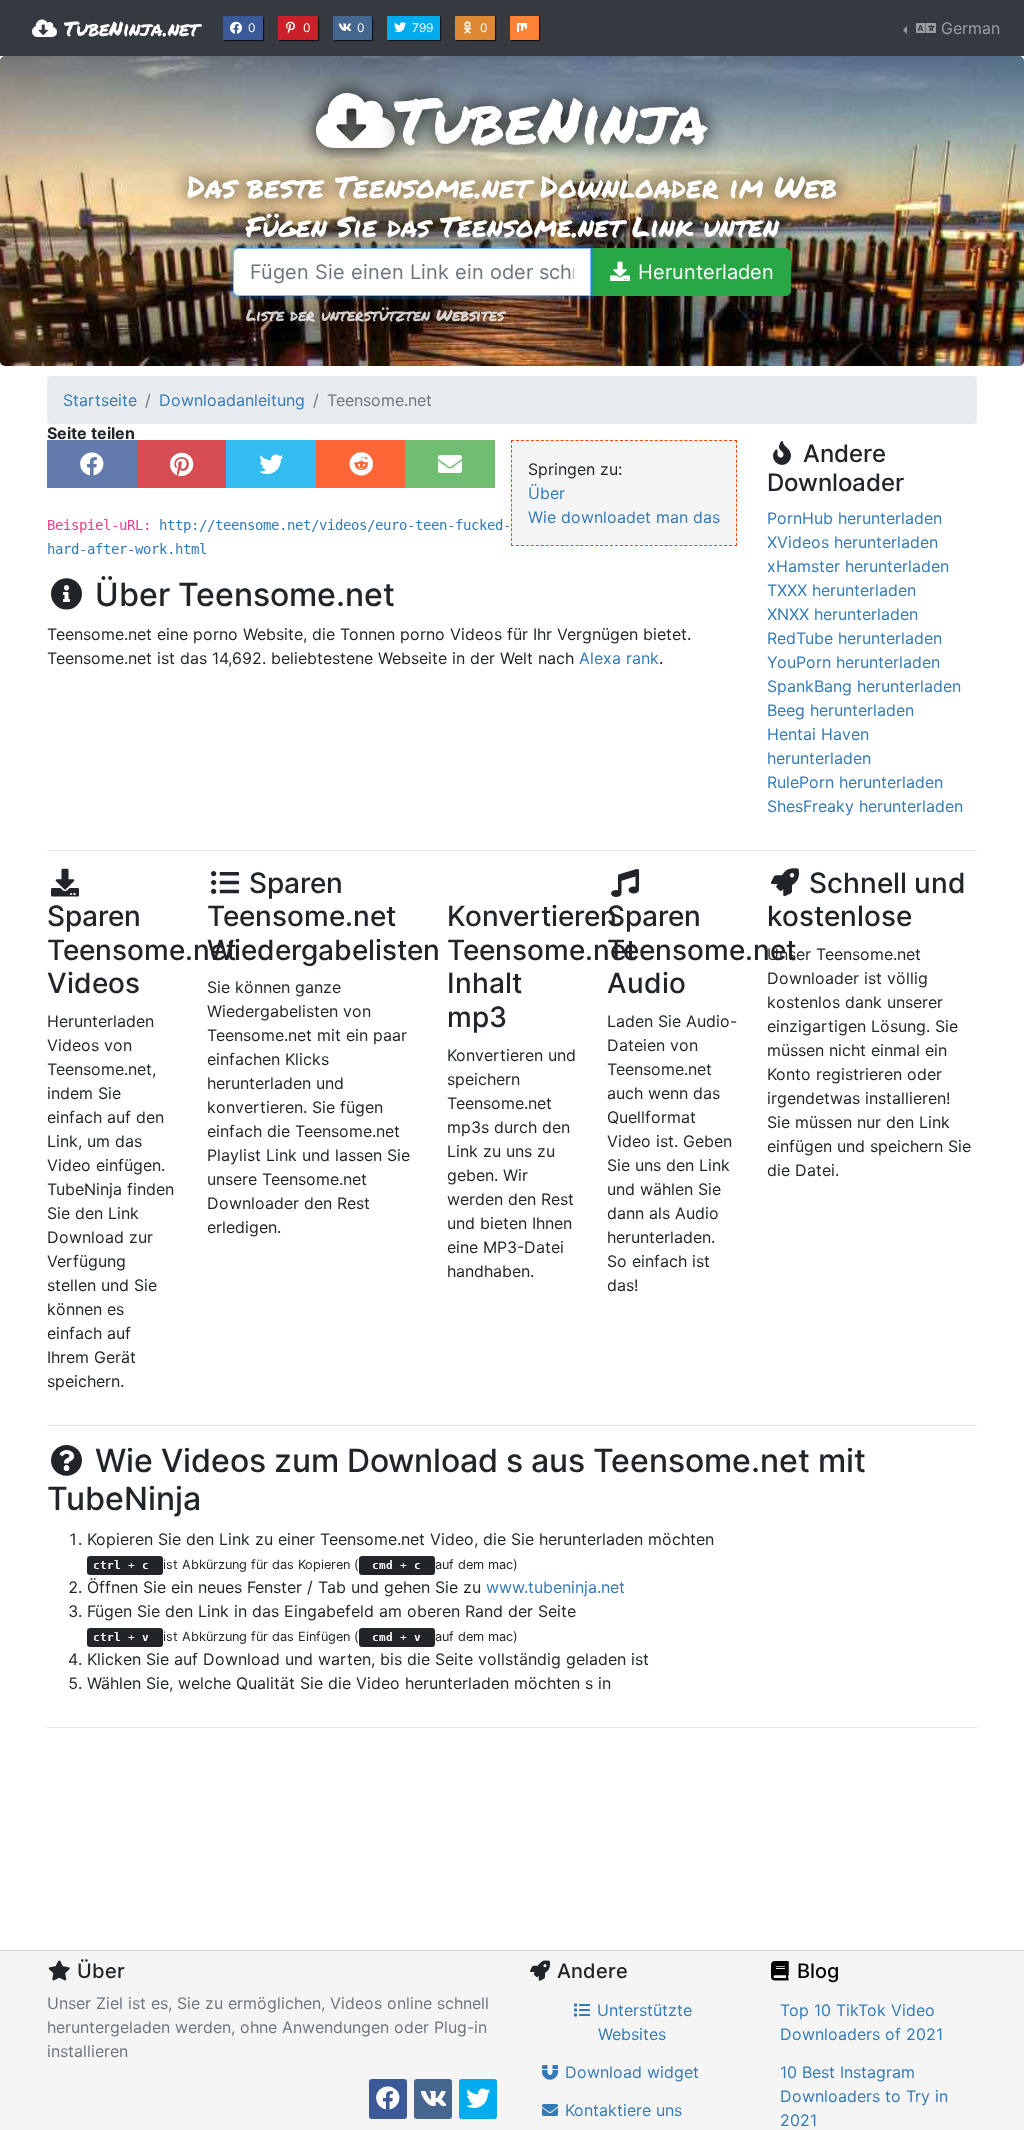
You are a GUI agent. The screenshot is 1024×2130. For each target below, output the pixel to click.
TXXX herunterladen (841, 590)
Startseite (100, 400)
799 (424, 27)
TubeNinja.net (128, 28)
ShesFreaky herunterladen (865, 806)
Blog (815, 1971)
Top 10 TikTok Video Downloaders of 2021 (861, 2022)
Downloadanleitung (232, 400)
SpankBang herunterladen (864, 686)
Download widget (629, 2072)
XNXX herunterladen (842, 614)
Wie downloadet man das (624, 517)
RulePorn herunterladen (855, 782)
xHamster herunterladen (858, 566)
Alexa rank (619, 658)
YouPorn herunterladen (853, 662)
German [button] (968, 28)
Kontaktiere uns (621, 2110)
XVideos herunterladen (852, 542)
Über (546, 493)
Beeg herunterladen (840, 710)
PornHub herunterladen (854, 518)
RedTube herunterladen (854, 638)
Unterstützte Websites (642, 2022)
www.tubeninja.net (555, 1587)
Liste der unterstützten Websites (375, 314)
